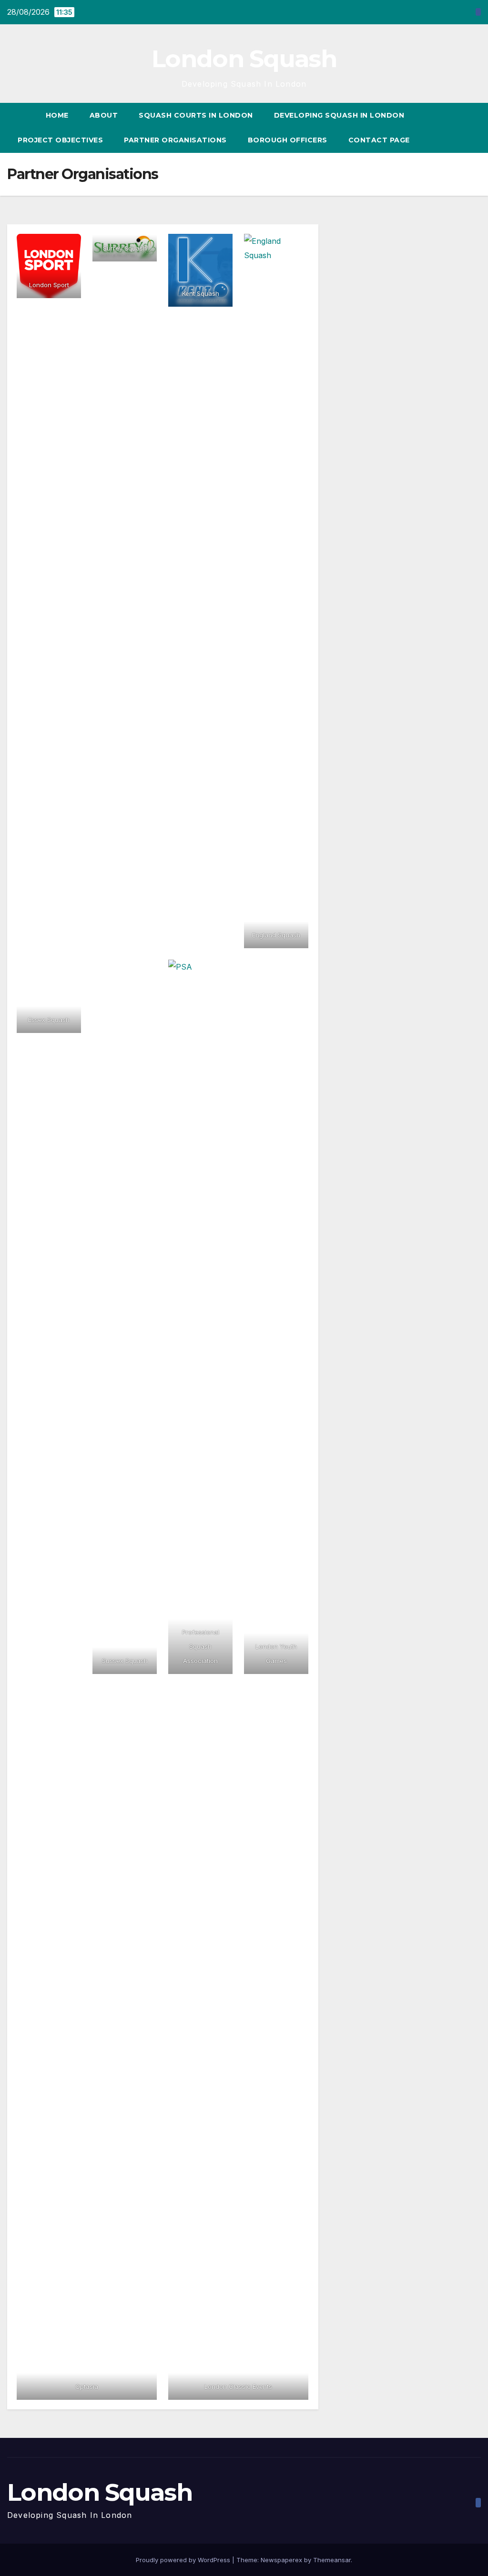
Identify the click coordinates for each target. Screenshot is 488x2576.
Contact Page (379, 140)
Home (57, 115)
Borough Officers (288, 140)
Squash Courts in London (196, 115)
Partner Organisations (175, 140)
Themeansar (332, 2560)
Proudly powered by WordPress (184, 2560)
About (104, 115)
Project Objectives (60, 140)
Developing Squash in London (339, 115)
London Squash (244, 59)
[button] (474, 128)
